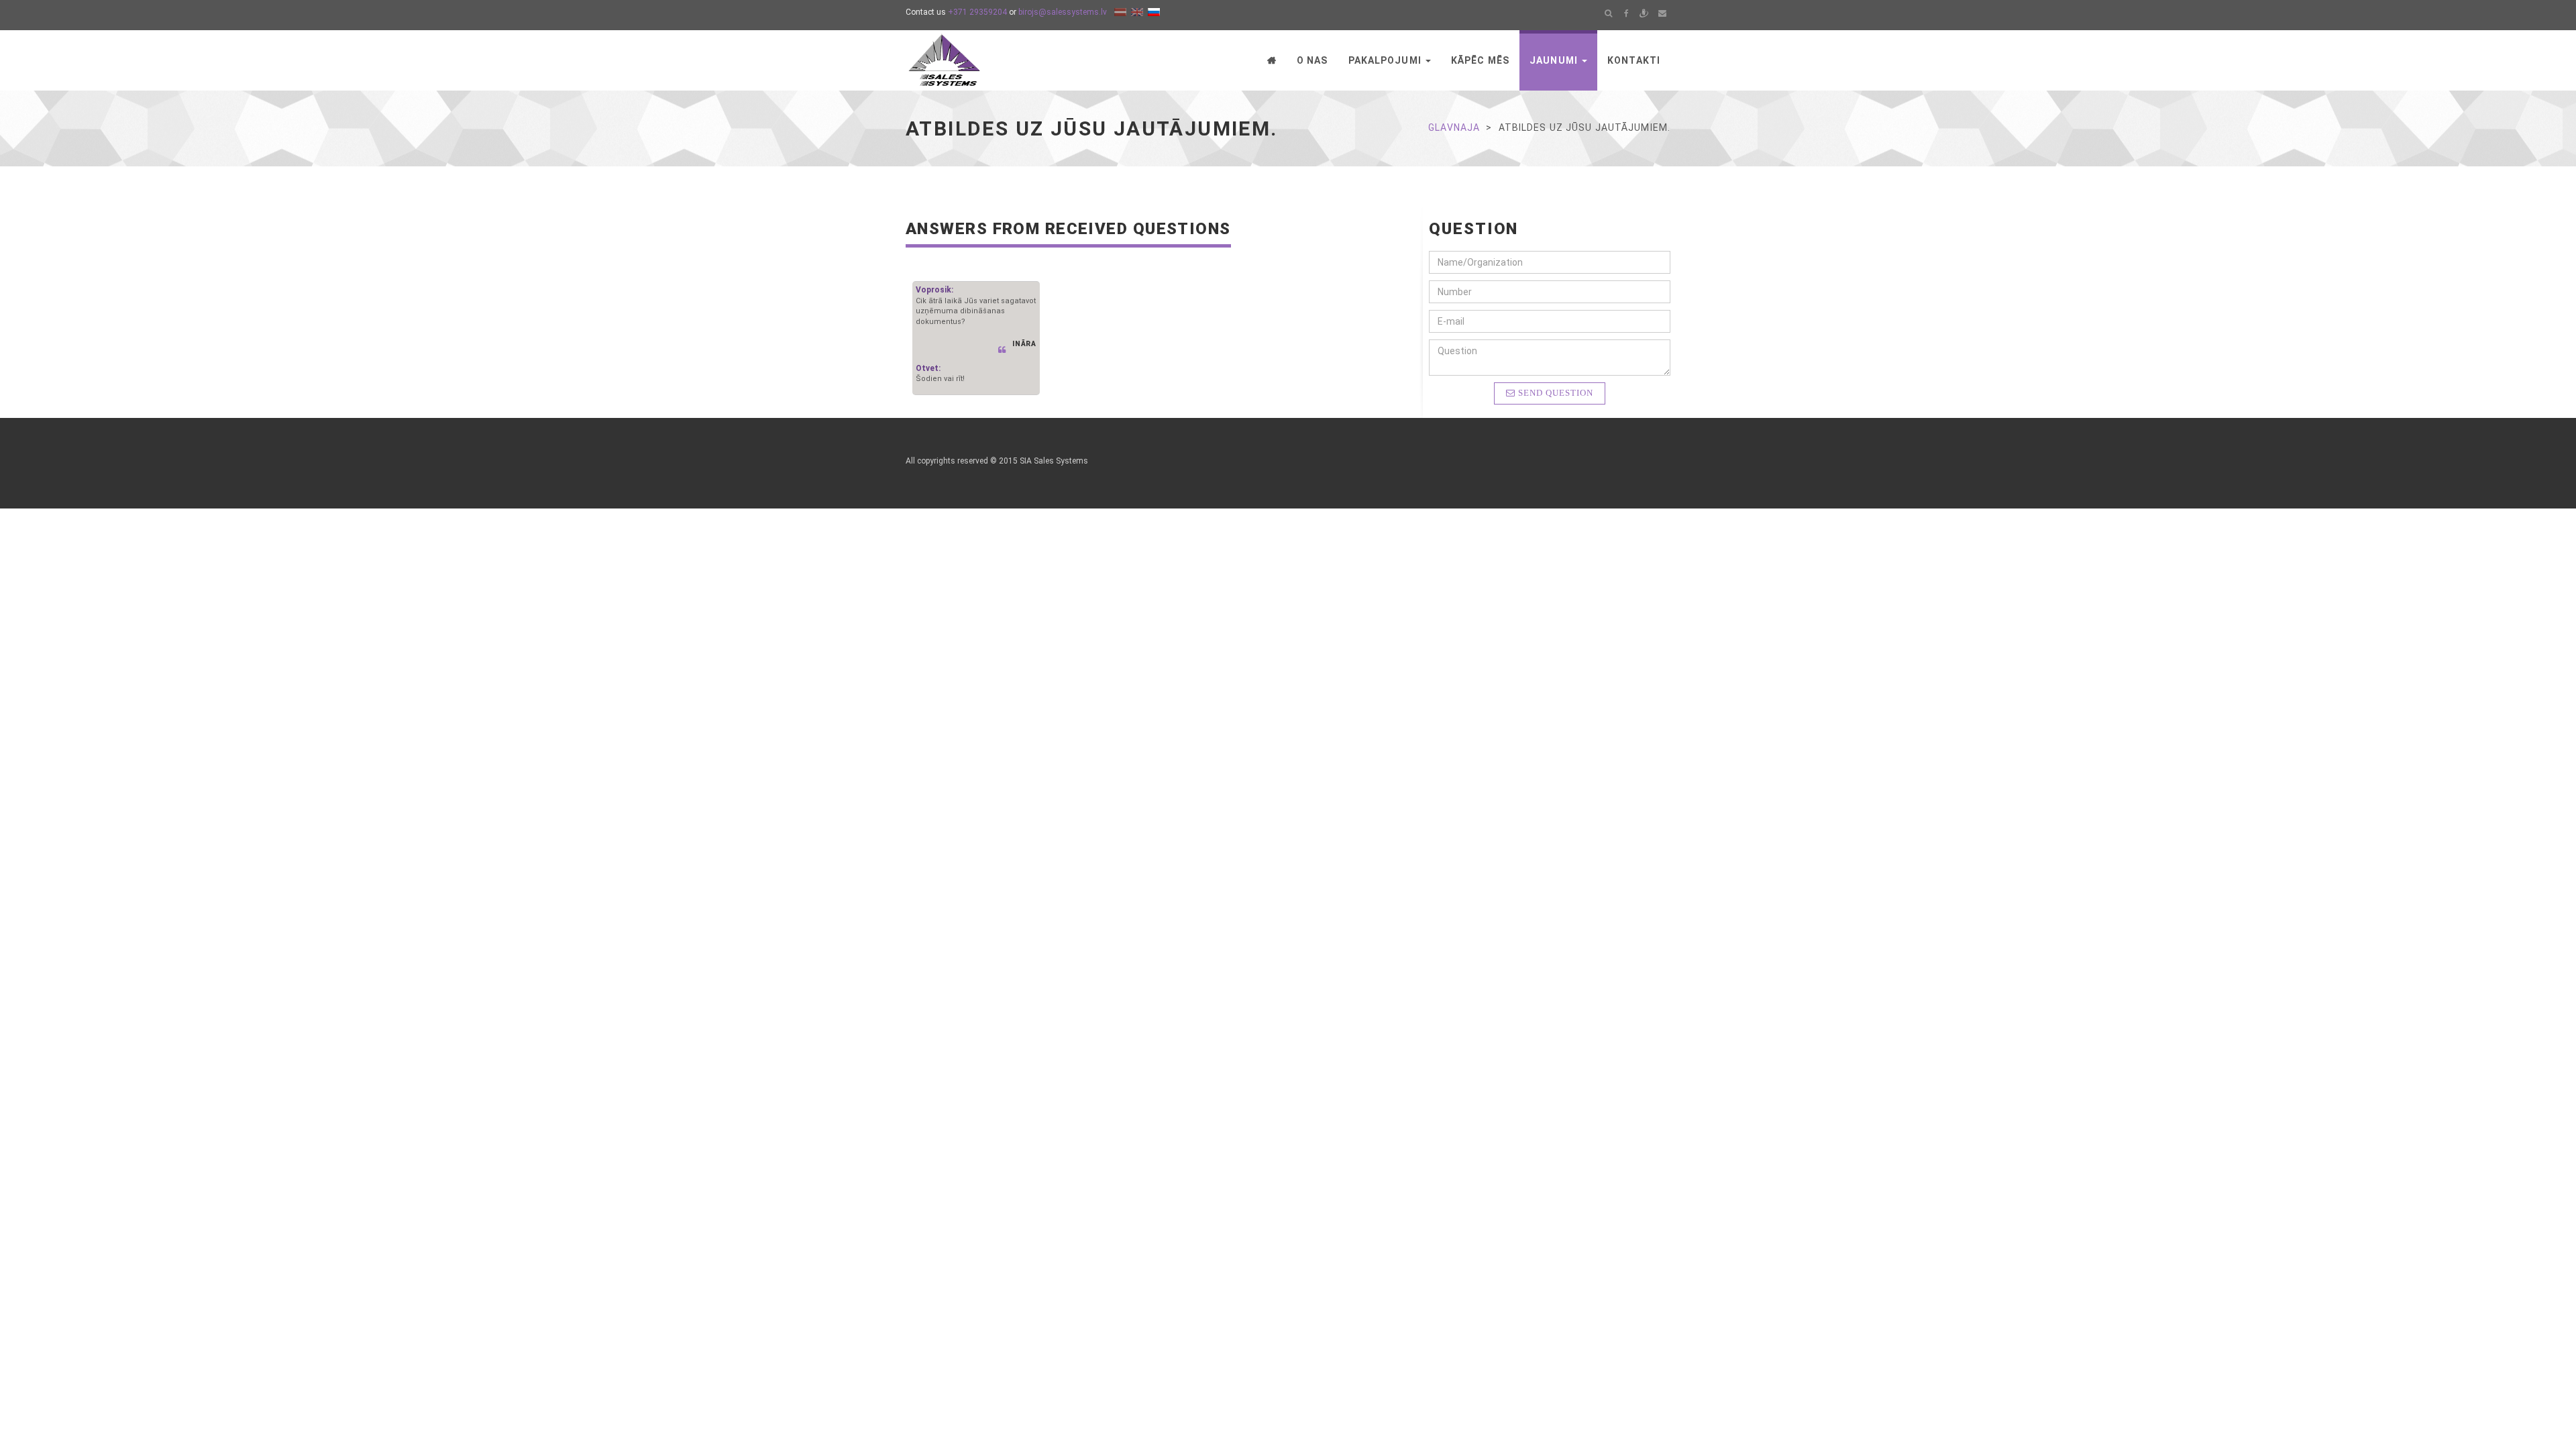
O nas (1312, 60)
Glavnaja (1454, 127)
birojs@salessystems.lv (1063, 12)
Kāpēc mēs (1480, 60)
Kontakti (1634, 60)
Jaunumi (1555, 60)
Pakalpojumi (1386, 60)
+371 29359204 (977, 12)
